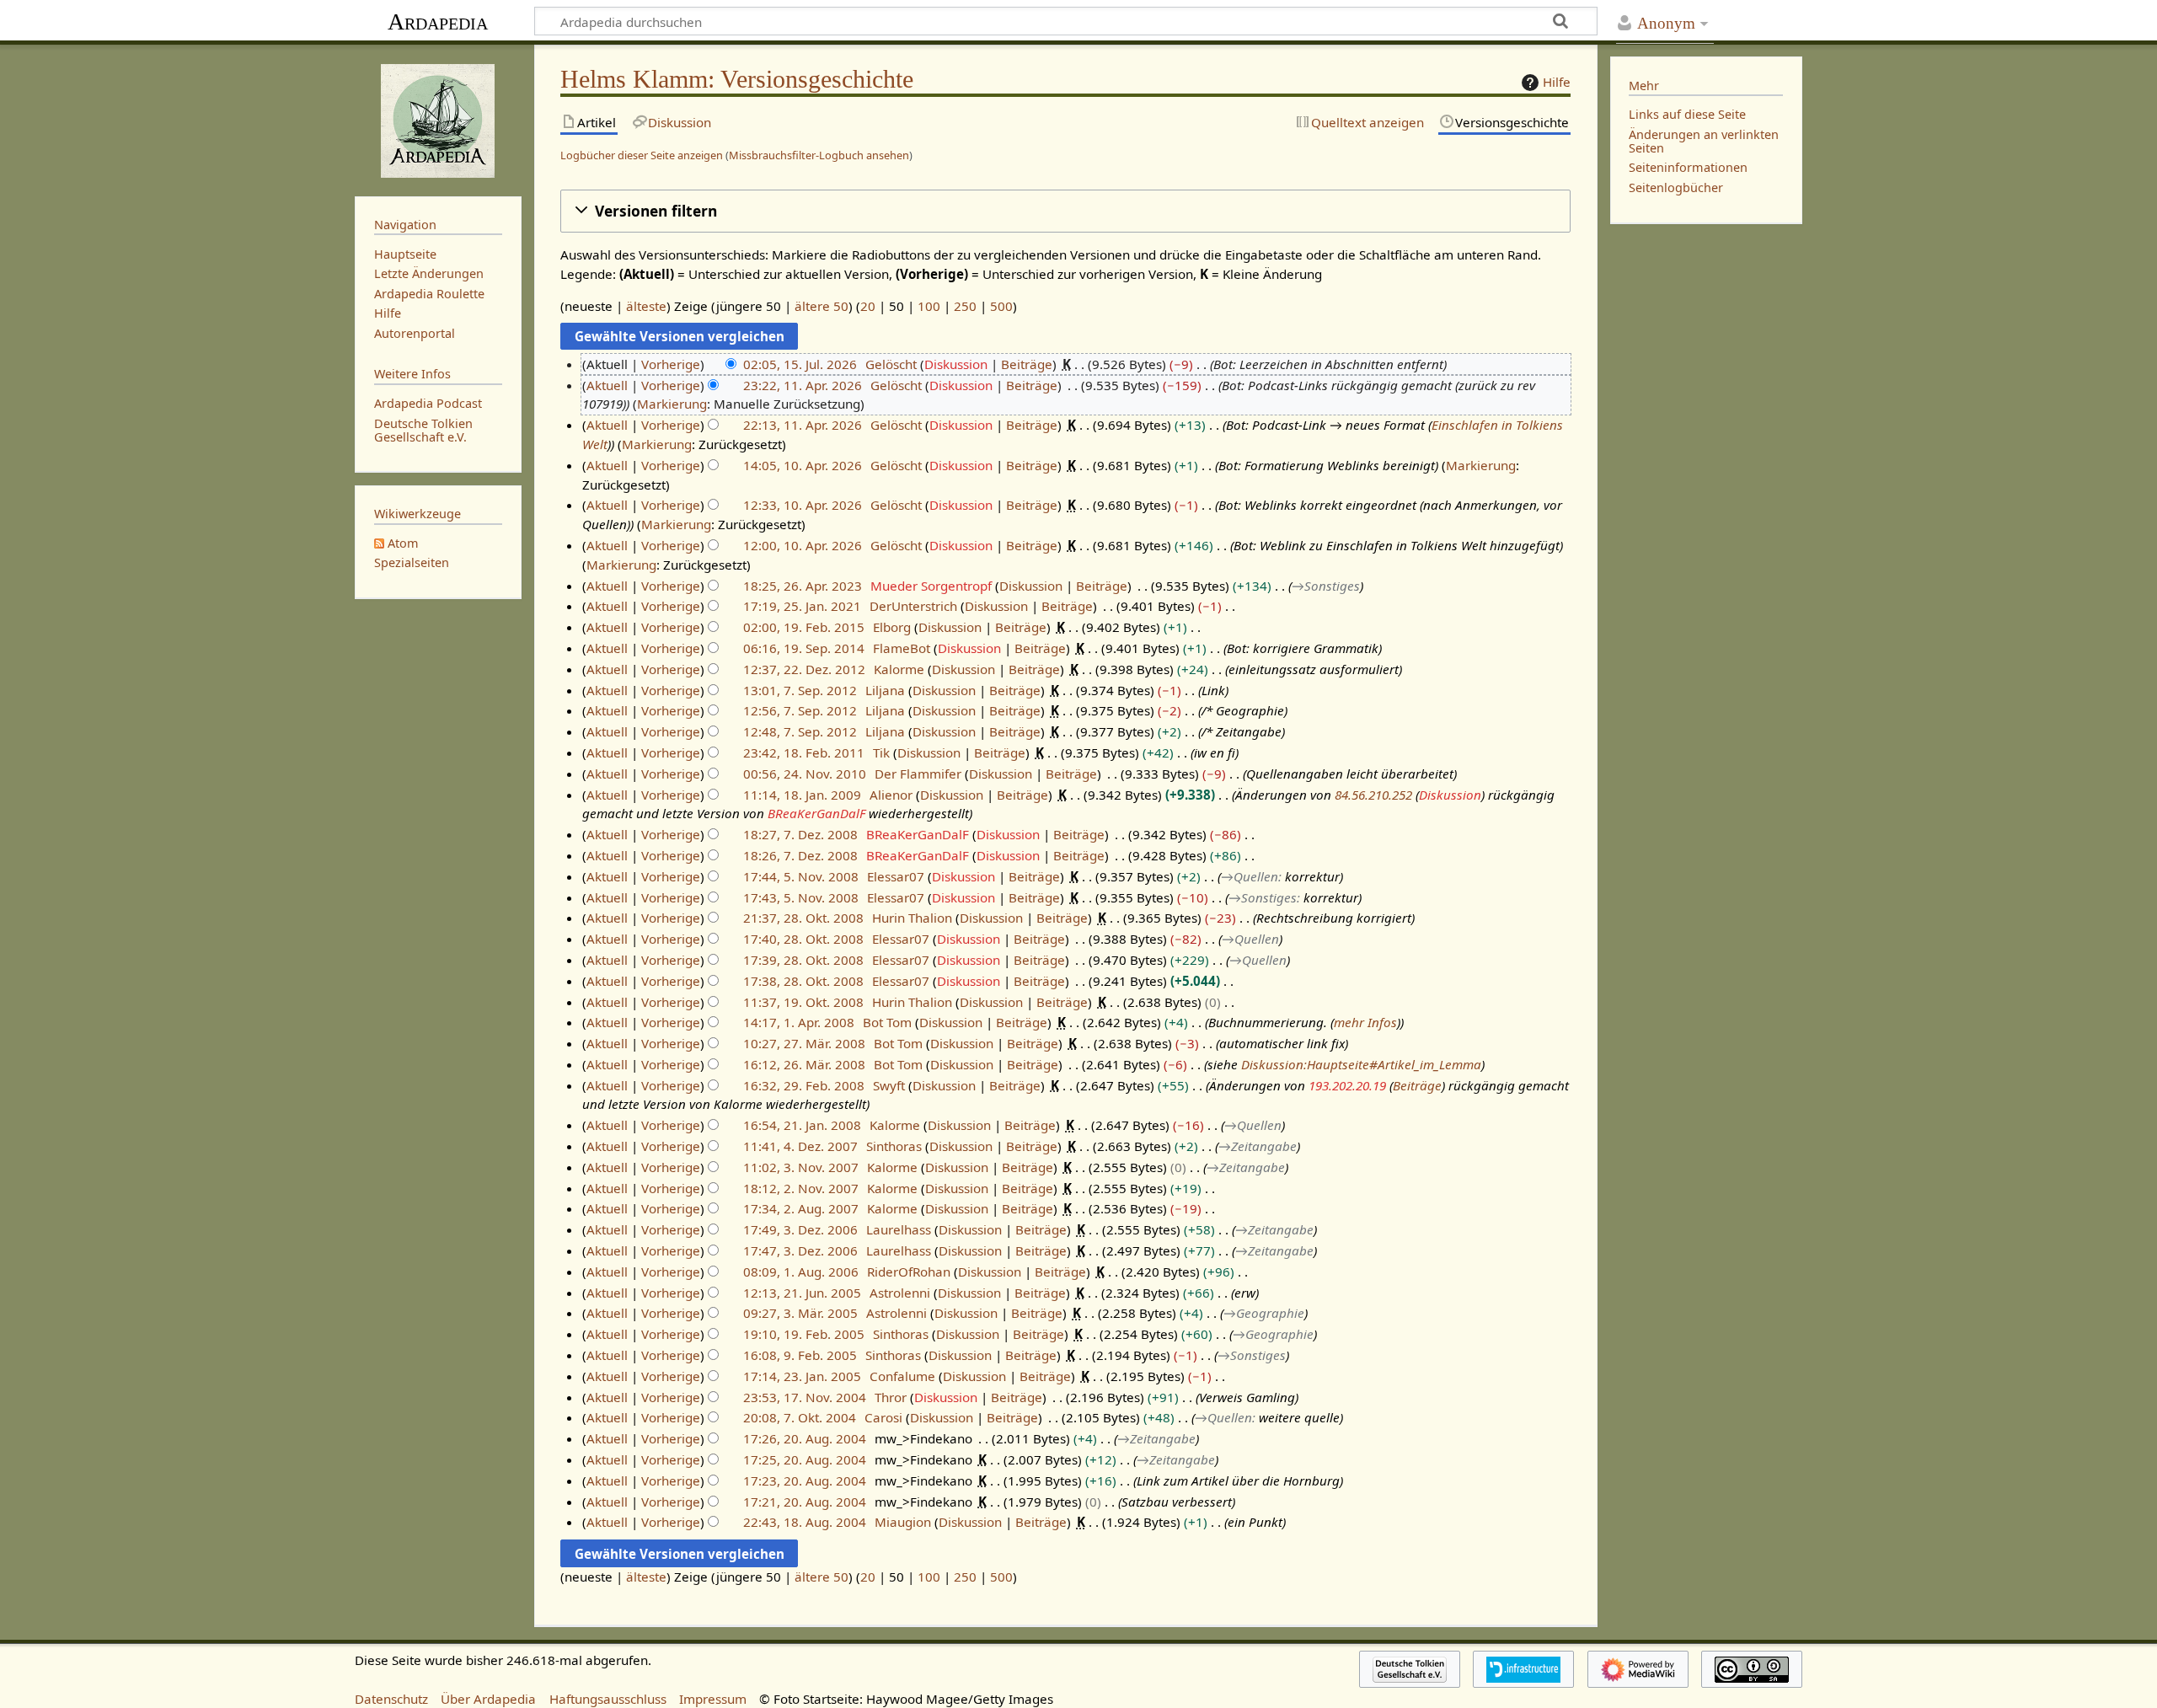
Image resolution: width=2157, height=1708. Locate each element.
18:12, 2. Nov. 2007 (801, 1188)
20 (868, 306)
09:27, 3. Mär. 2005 (800, 1313)
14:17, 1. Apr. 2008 (799, 1022)
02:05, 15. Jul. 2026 (800, 364)
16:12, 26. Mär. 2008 (804, 1064)
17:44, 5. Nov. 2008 (801, 876)
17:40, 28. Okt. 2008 (803, 939)
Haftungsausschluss (608, 1699)
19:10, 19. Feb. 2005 (804, 1334)
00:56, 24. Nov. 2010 (805, 774)
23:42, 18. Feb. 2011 (804, 752)
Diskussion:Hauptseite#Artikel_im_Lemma (1361, 1064)
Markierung (672, 404)
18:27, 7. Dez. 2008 (800, 834)
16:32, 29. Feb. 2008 (804, 1085)
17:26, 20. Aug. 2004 (805, 1438)
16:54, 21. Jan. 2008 (802, 1125)
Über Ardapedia (488, 1699)
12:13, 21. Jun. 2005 (802, 1293)
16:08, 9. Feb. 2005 (800, 1355)
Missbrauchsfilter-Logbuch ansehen (819, 155)
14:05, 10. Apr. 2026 (803, 465)
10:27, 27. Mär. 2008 (804, 1043)
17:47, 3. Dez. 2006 (800, 1250)
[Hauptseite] (438, 119)
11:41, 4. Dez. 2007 (800, 1146)
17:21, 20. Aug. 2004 (805, 1502)
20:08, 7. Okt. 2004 (800, 1417)
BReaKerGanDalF (816, 813)
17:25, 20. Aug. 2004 (805, 1459)
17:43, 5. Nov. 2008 (801, 897)
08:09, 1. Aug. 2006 (801, 1272)
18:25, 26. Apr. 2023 (803, 586)
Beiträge (1027, 364)
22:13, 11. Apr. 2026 (803, 425)
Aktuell (607, 385)
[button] (1065, 211)
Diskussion (956, 364)
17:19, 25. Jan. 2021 (802, 606)
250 (965, 306)
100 (929, 306)
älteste (646, 306)
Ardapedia (438, 21)
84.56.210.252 (1373, 795)
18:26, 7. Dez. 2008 (800, 855)
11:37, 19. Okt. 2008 (803, 1002)
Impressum (713, 1699)
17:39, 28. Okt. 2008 (803, 960)
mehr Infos (1365, 1022)
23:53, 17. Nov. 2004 (805, 1397)
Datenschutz (391, 1699)
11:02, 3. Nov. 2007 (801, 1167)
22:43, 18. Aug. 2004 (805, 1522)
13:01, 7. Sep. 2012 (800, 690)
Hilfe (1557, 82)
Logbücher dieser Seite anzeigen (642, 155)
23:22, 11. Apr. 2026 (803, 385)
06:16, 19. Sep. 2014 (804, 648)
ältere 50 (822, 306)
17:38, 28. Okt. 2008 (803, 981)
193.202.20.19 (1347, 1085)
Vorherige (671, 364)
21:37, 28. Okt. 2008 (803, 918)
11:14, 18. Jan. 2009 (802, 795)
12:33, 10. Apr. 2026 (803, 505)
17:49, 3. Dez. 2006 (800, 1229)
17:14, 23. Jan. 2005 (802, 1376)
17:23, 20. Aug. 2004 (805, 1480)
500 (1001, 306)
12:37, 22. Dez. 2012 (804, 669)
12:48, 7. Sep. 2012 (800, 731)
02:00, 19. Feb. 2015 (804, 627)
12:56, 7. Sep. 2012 (800, 710)
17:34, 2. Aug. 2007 (801, 1208)
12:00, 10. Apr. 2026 (803, 545)
